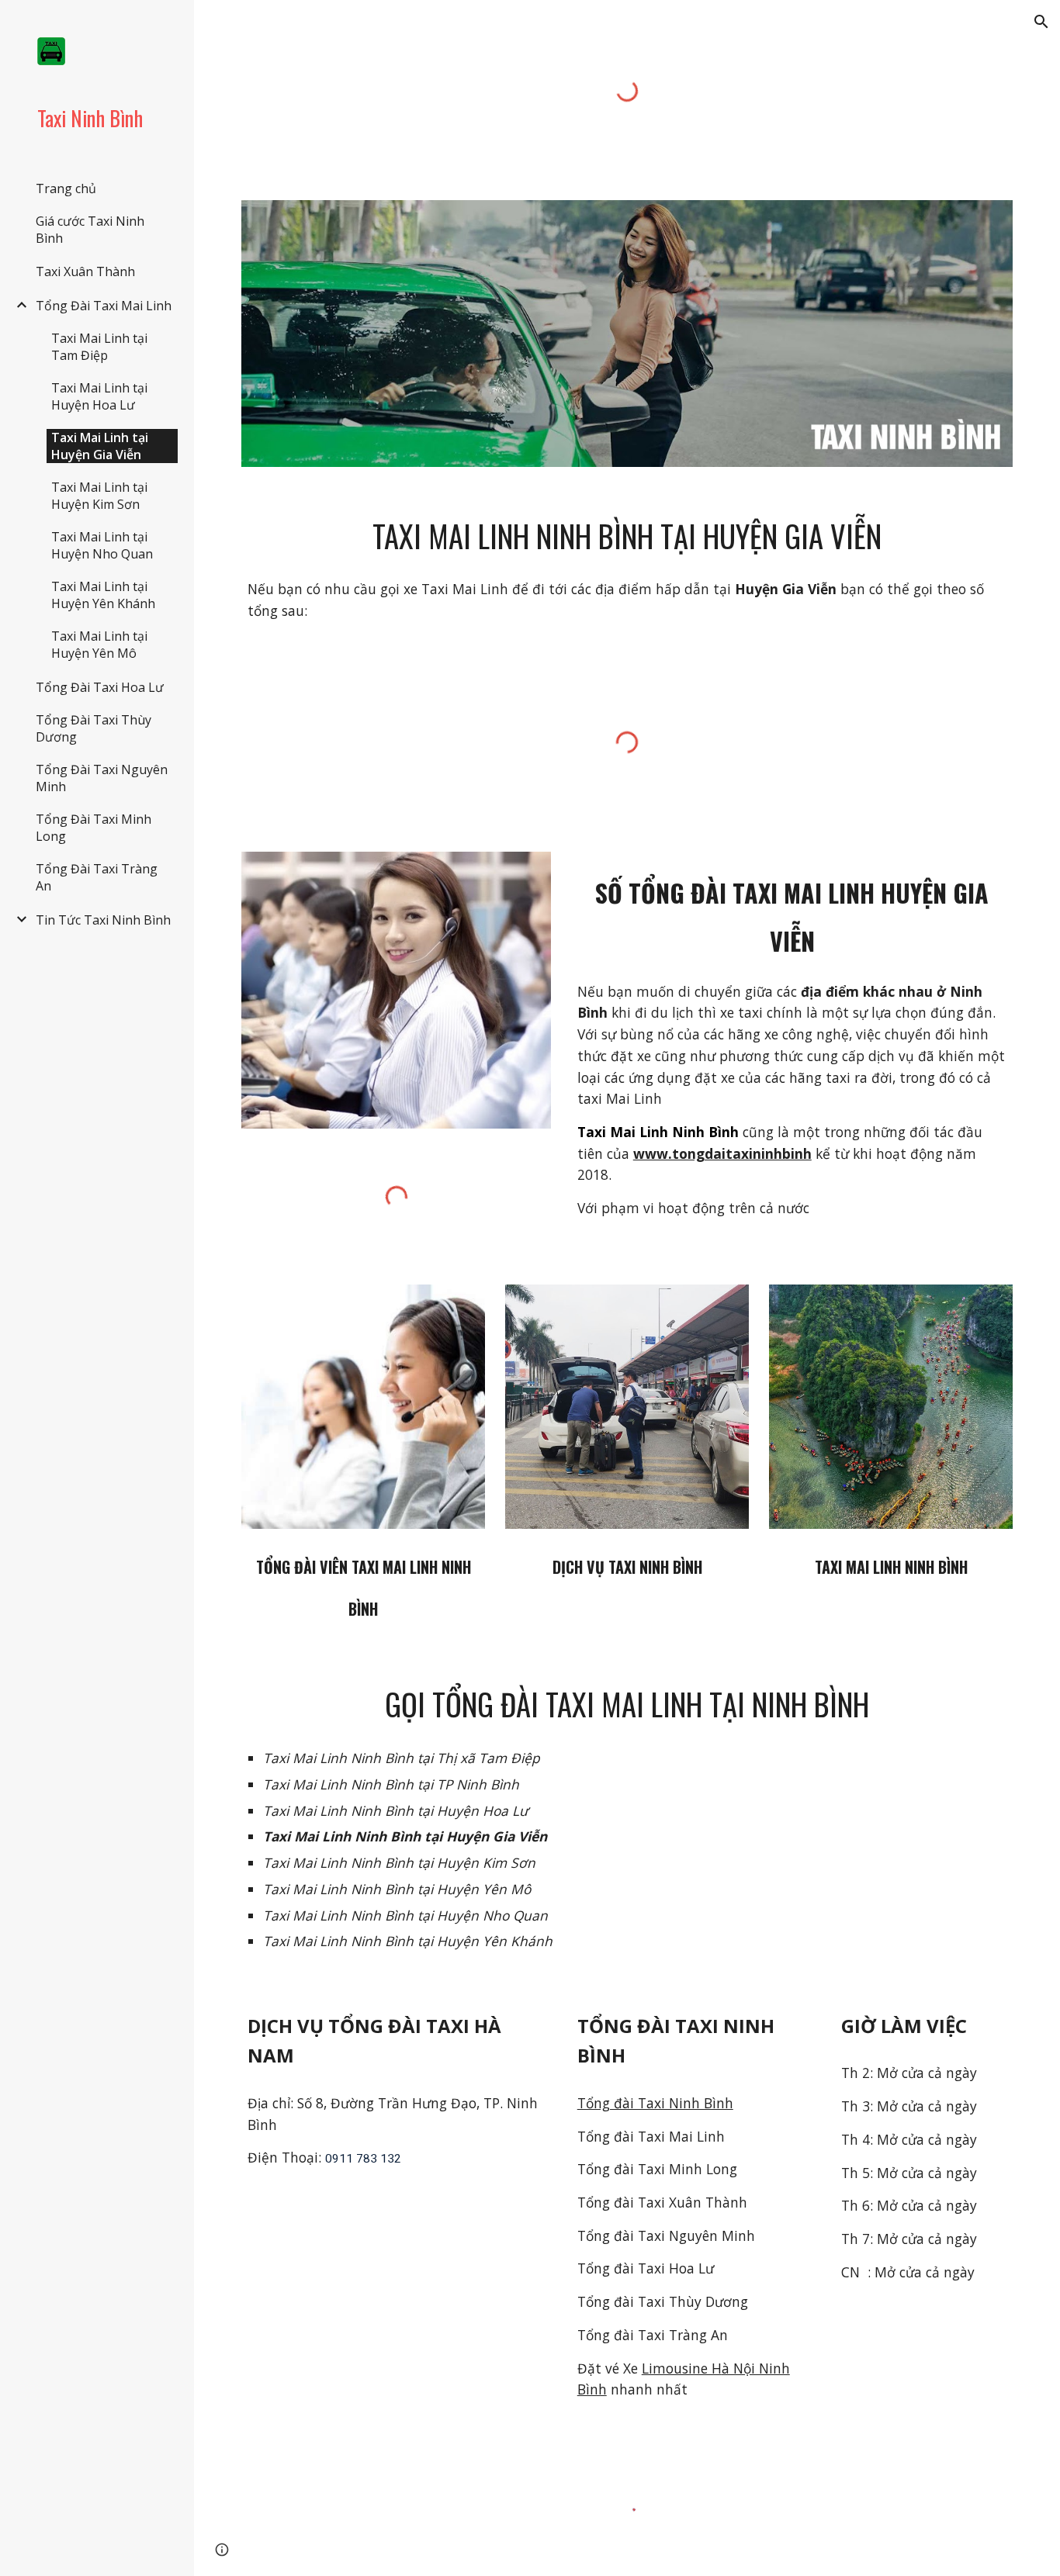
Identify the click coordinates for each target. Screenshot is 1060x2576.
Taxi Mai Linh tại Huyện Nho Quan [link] (102, 545)
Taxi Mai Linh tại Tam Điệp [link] (99, 347)
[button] (1041, 22)
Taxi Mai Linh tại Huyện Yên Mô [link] (99, 645)
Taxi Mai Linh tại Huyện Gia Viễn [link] (100, 446)
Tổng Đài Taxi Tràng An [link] (97, 877)
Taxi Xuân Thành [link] (85, 271)
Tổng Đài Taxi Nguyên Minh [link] (102, 778)
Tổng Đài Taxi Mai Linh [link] (104, 306)
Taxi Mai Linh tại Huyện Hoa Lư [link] (99, 396)
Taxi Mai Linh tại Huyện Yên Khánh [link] (103, 595)
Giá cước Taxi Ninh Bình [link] (90, 230)
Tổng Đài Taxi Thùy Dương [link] (94, 728)
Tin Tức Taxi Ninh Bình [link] (103, 920)
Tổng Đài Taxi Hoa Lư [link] (100, 687)
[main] (627, 536)
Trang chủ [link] (66, 188)
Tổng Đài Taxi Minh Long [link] (94, 828)
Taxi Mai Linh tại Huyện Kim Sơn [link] (99, 496)
